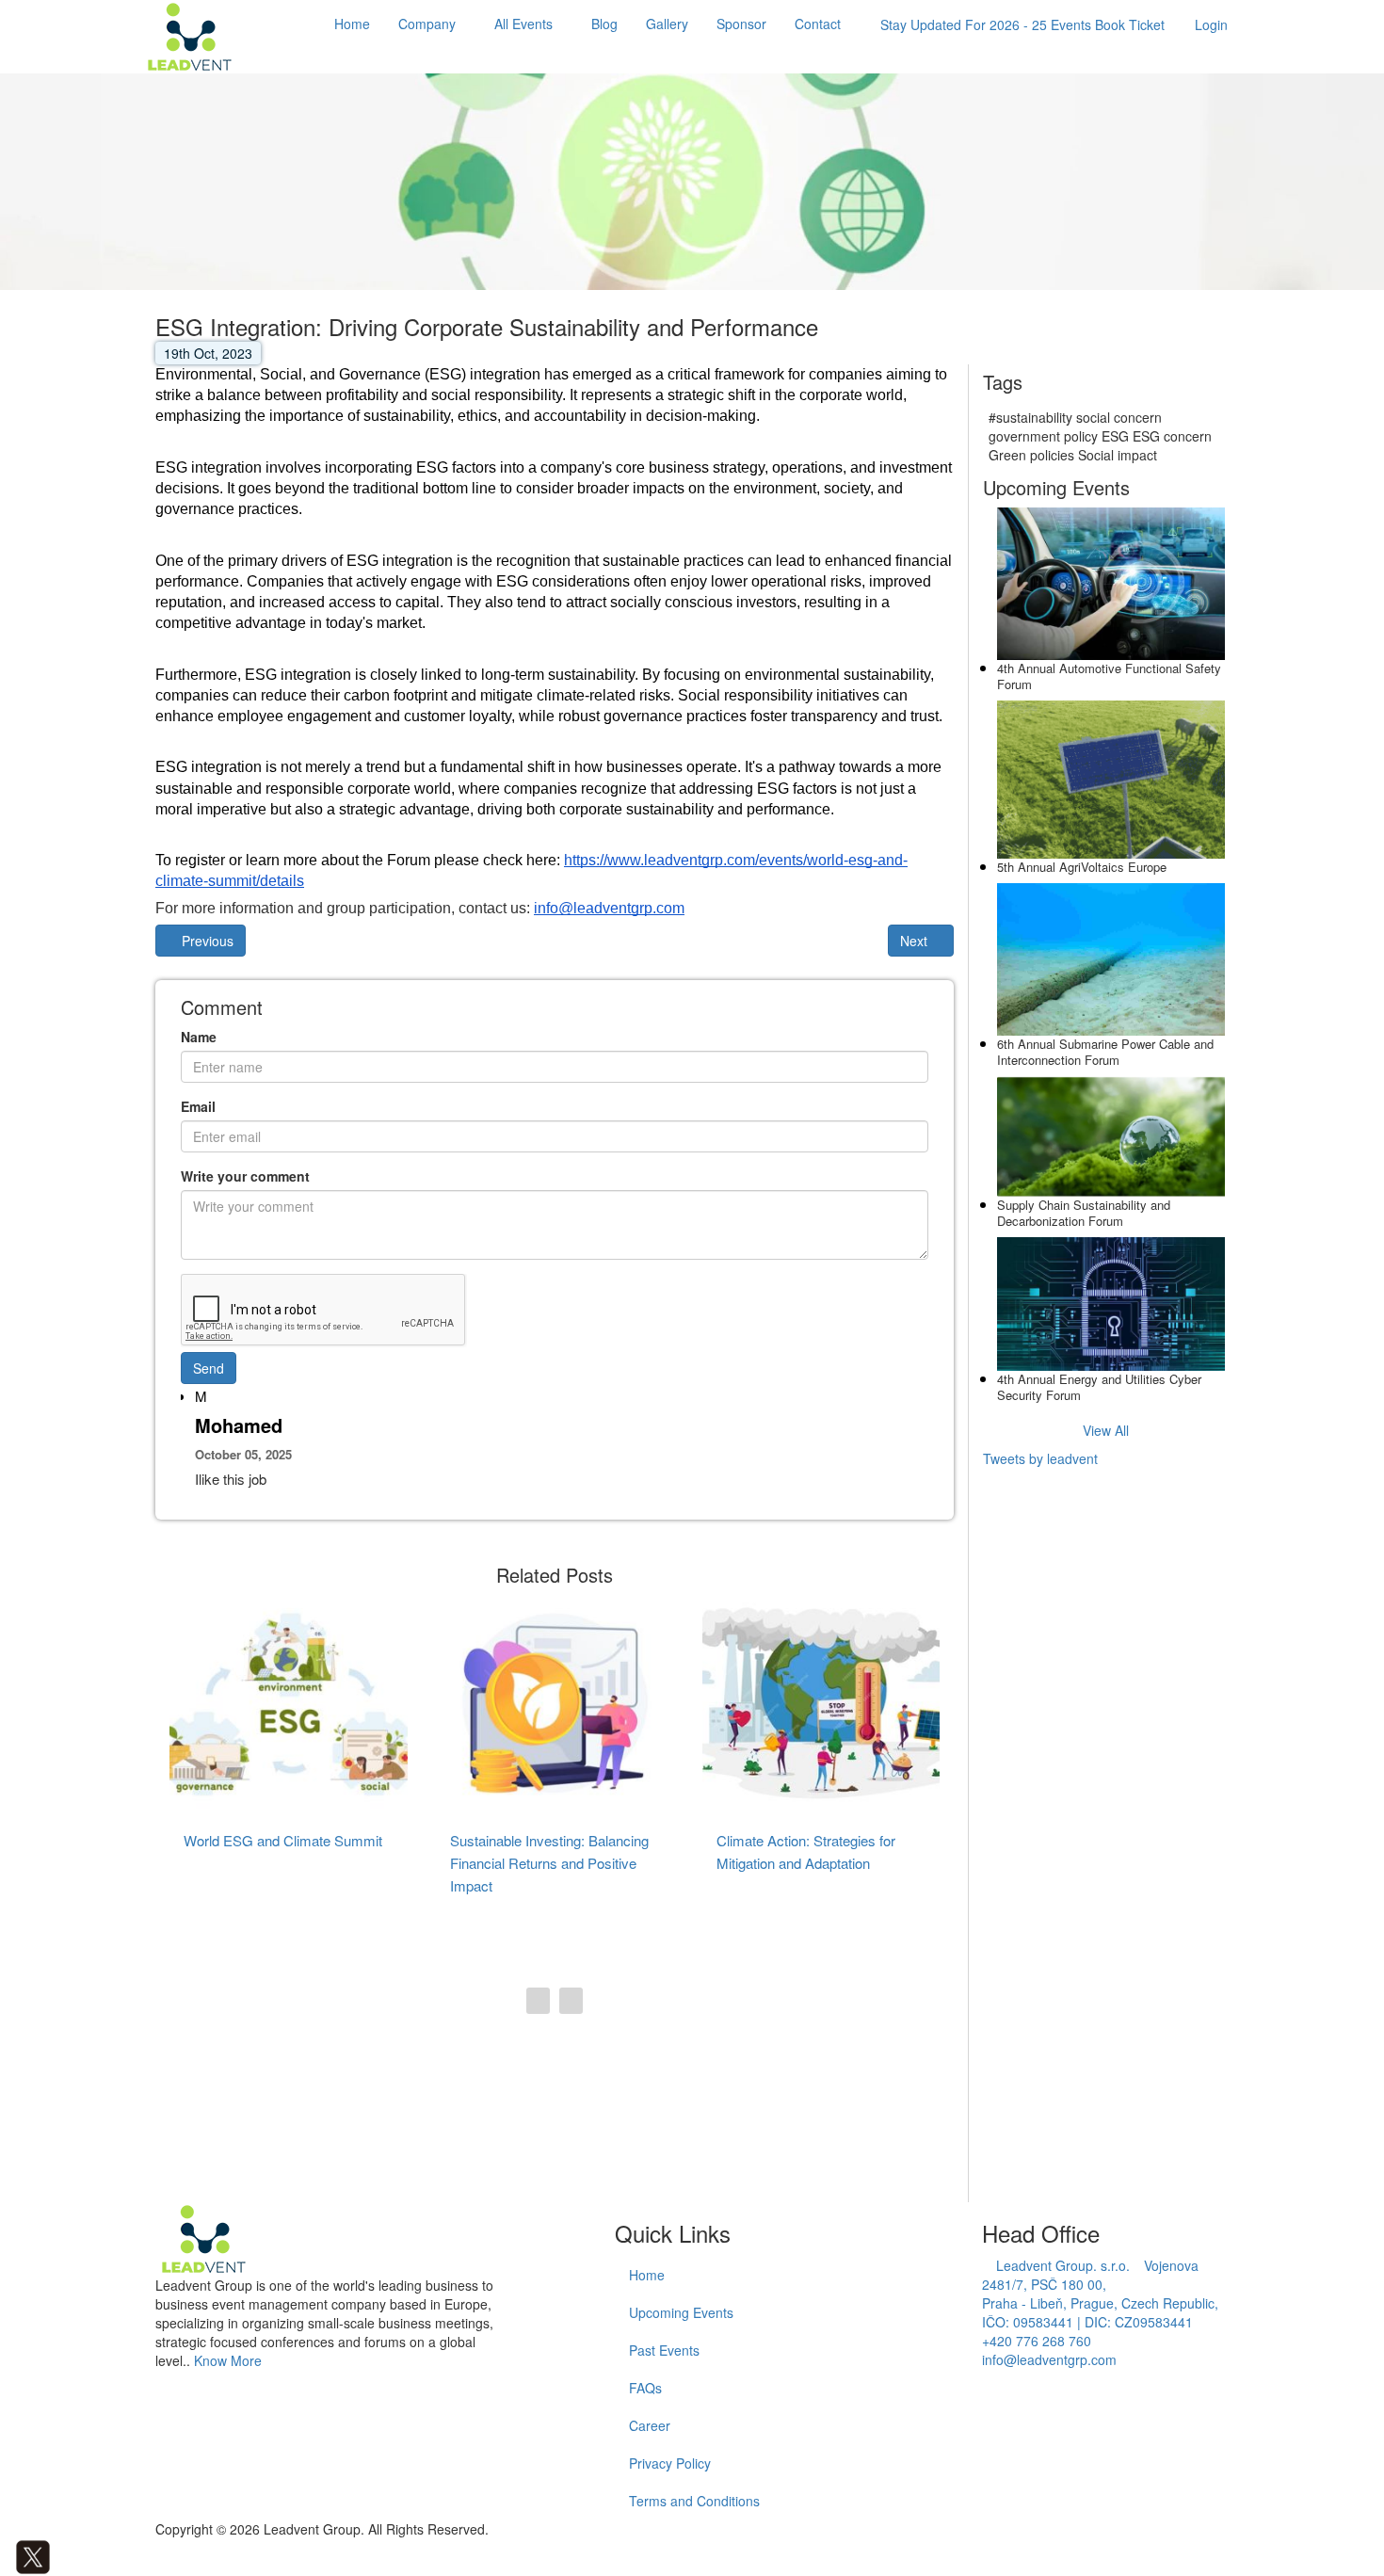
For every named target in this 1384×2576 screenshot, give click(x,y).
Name (199, 1037)
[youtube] (89, 2554)
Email (198, 1106)
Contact (818, 24)
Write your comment (245, 1176)
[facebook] (5, 2554)
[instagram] (75, 2554)
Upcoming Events (681, 2312)
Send (209, 1368)
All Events (523, 24)
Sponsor (741, 24)
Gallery (667, 24)
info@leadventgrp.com (1049, 2359)
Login (1211, 24)
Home (352, 24)
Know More (228, 2360)
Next (916, 941)
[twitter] (33, 2554)
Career (650, 2425)
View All (1106, 1430)
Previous (206, 941)
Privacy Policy (670, 2463)
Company (427, 24)
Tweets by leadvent (1040, 1458)
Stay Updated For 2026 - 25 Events (1022, 24)
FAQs (645, 2388)
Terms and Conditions (694, 2501)
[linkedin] (61, 2554)
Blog (604, 24)
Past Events (664, 2350)
